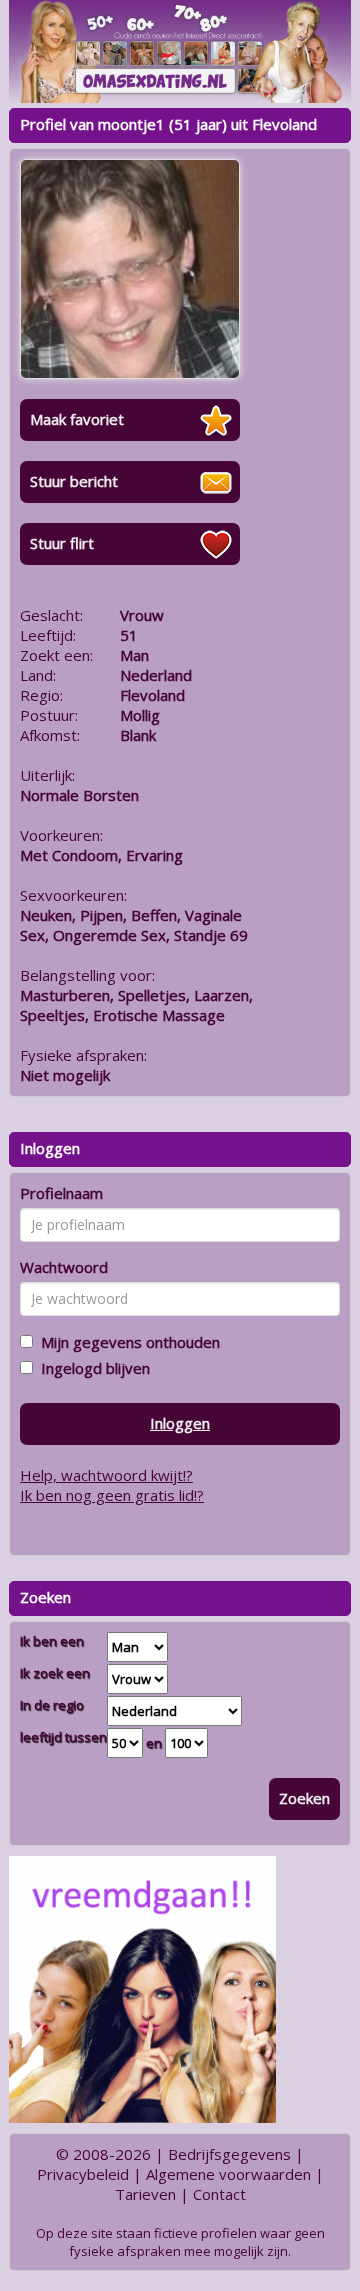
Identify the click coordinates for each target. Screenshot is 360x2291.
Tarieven (145, 2194)
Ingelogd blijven (91, 1368)
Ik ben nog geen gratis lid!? (112, 1495)
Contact (219, 2194)
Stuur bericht (74, 481)
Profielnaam (61, 1193)
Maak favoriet (77, 419)
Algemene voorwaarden (228, 2174)
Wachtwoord (64, 1267)
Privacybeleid (83, 2174)
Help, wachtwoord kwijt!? (106, 1475)
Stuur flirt (62, 543)
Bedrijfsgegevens (229, 2154)
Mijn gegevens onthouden (126, 1342)
